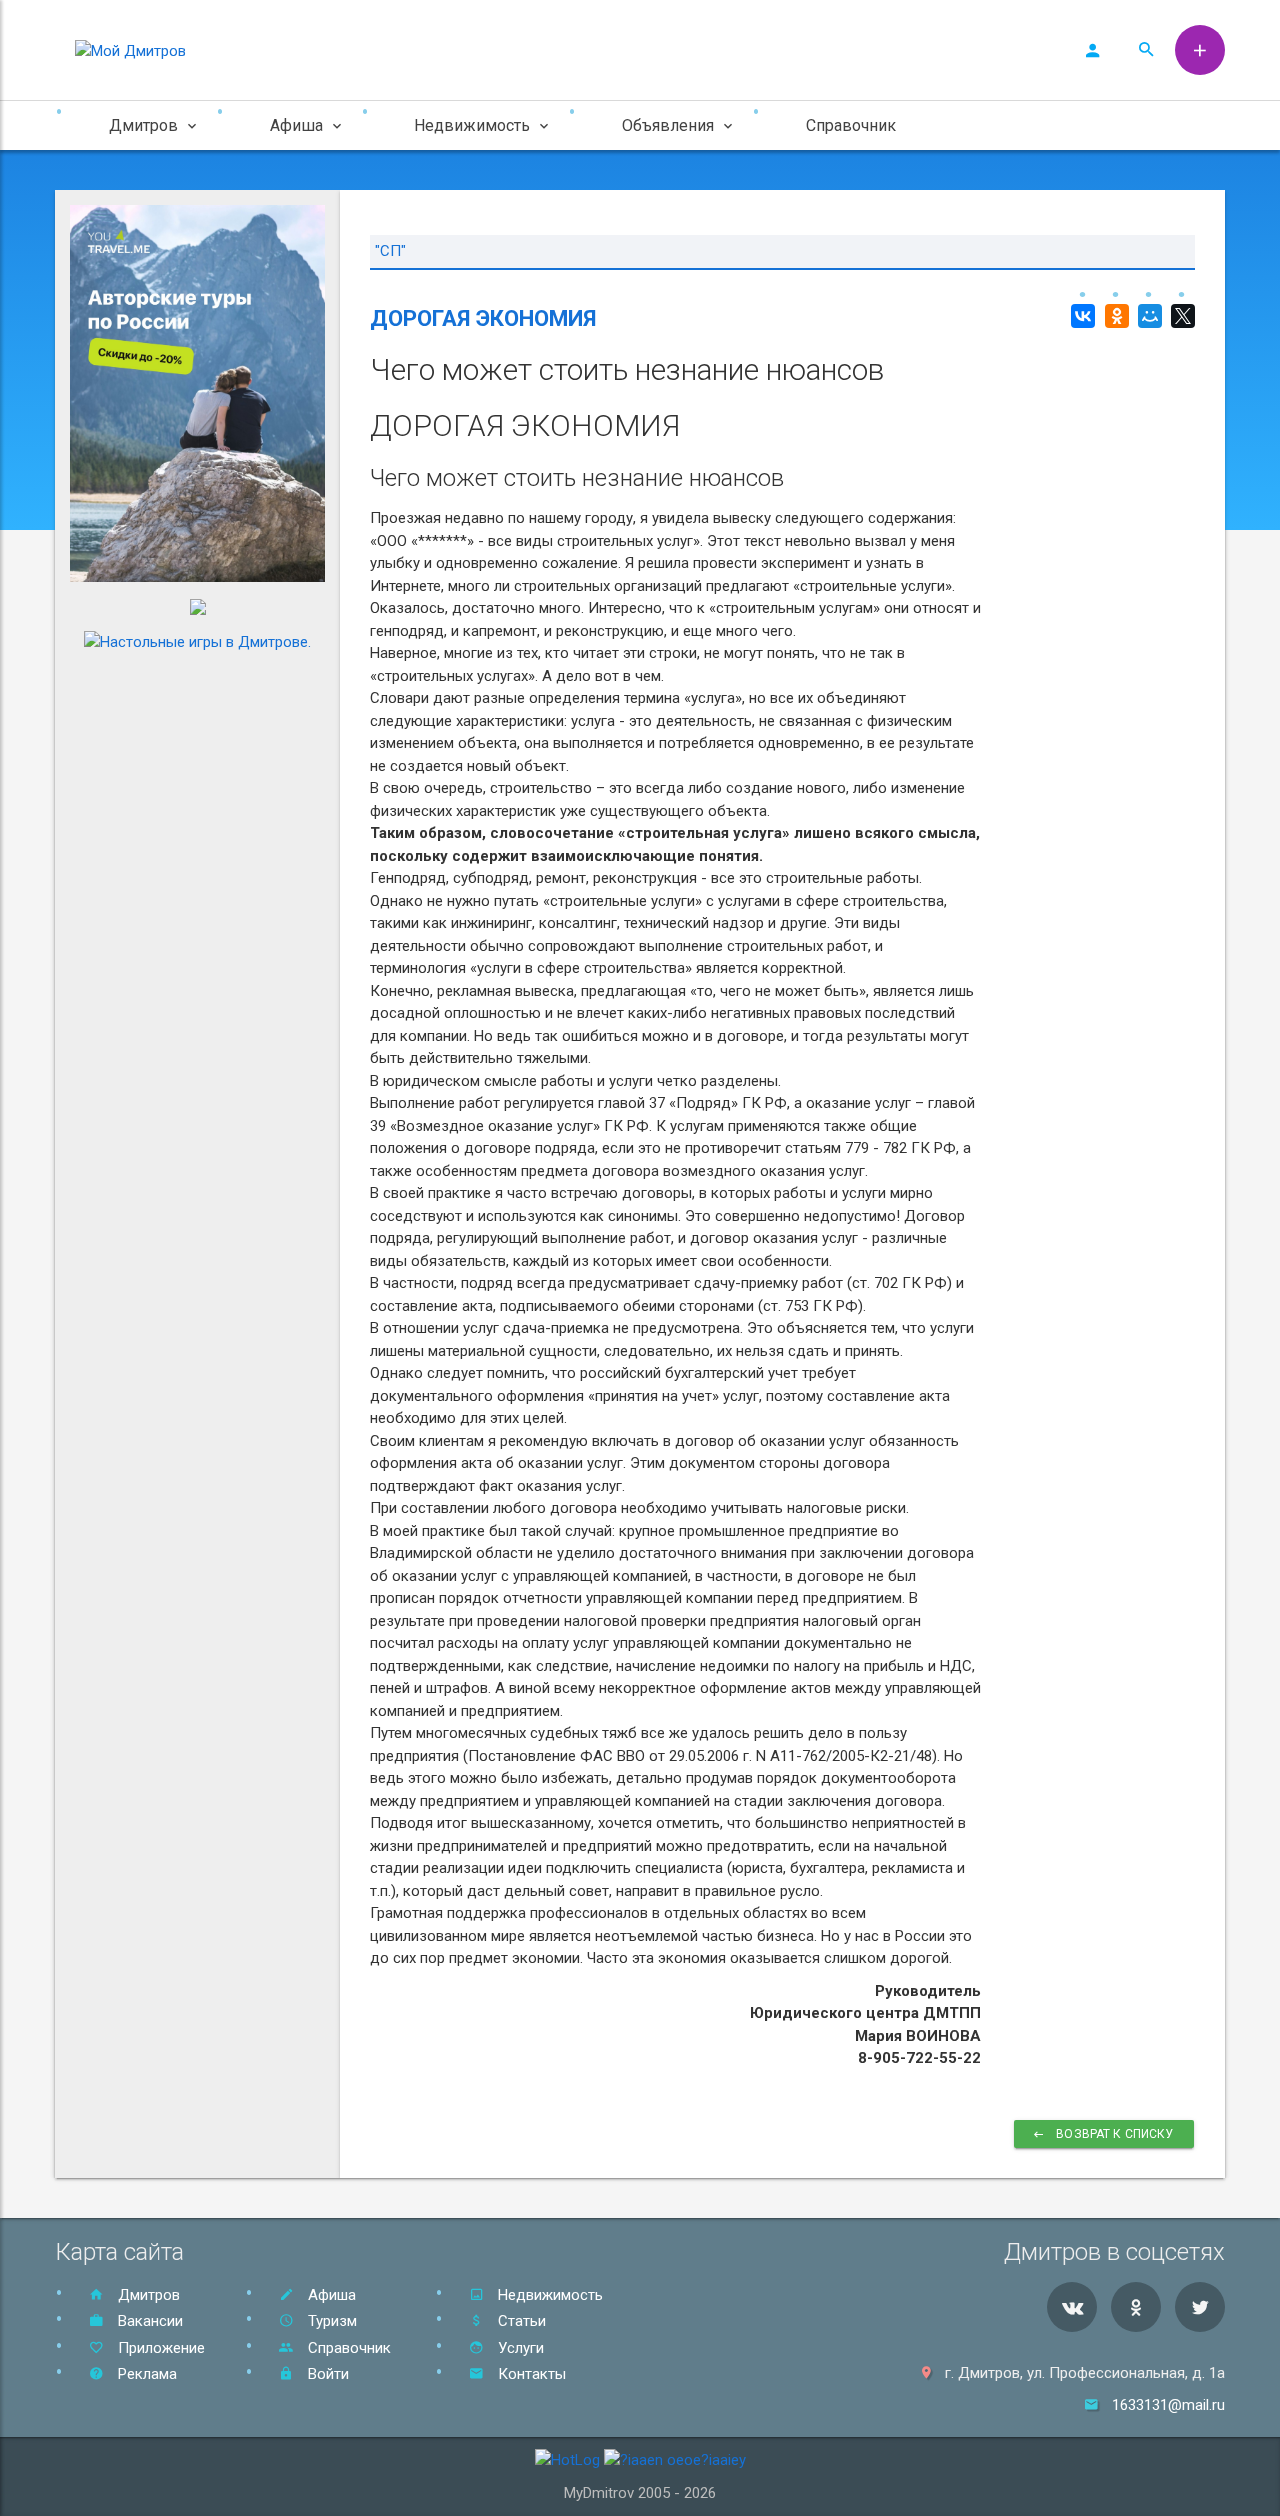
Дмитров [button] (143, 125)
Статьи (520, 2321)
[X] (1180, 316)
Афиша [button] (296, 125)
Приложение (159, 2348)
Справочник (851, 125)
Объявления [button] (668, 125)
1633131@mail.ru (1168, 2405)
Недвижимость (548, 2295)
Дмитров (147, 2295)
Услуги (519, 2348)
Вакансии (148, 2321)
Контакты (530, 2374)
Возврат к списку (1114, 2134)
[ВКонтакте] (1080, 316)
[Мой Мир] (1147, 316)
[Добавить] (1200, 50)
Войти (326, 2374)
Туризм (330, 2321)
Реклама (145, 2374)
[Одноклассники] (1113, 316)
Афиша (330, 2295)
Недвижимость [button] (472, 125)
